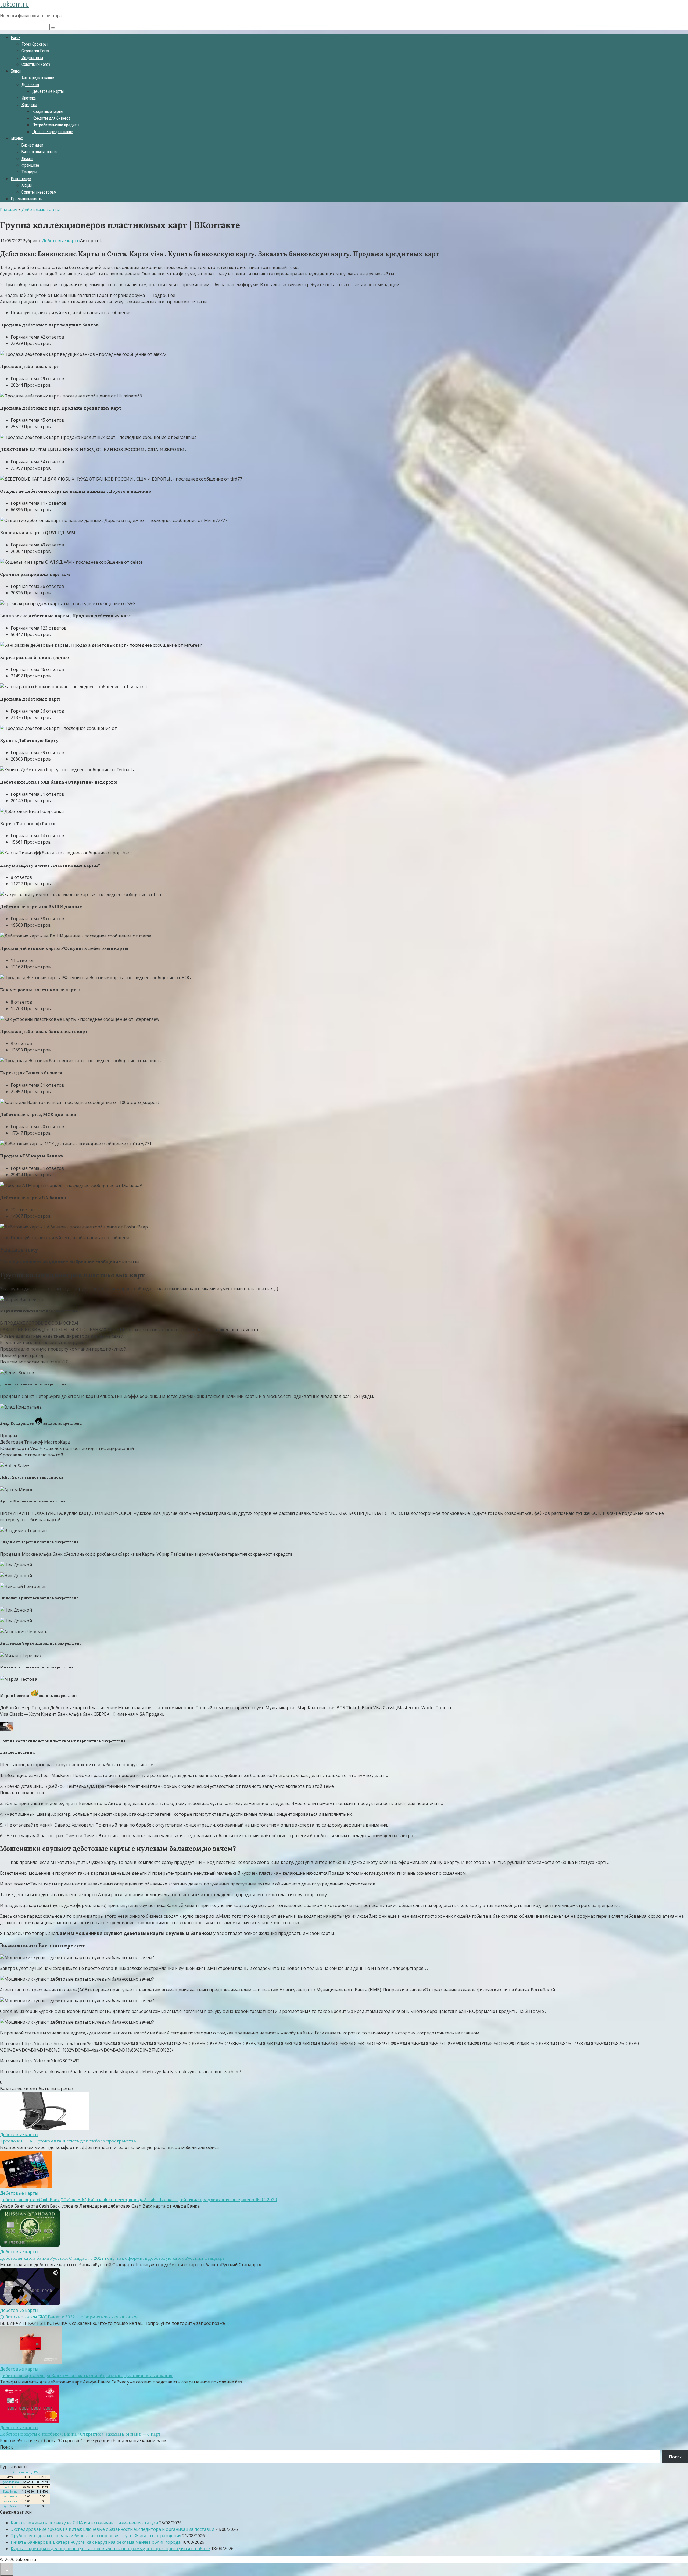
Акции (27, 185)
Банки (16, 71)
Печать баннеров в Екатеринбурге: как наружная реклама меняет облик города (96, 2542)
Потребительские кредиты (56, 125)
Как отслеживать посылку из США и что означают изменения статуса (84, 2523)
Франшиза (30, 165)
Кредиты (29, 105)
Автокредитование (38, 78)
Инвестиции (21, 179)
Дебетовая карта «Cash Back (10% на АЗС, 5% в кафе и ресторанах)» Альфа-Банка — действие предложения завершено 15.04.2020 (139, 2200)
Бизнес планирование (40, 152)
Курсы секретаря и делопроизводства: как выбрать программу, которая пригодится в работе (110, 2549)
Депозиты (30, 85)
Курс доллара (10, 2482)
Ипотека (29, 98)
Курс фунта (10, 2492)
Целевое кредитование (53, 132)
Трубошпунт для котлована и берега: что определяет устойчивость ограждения (96, 2536)
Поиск (6, 2447)
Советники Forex (36, 64)
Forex (16, 38)
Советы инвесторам (39, 192)
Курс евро (10, 2487)
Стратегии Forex (36, 51)
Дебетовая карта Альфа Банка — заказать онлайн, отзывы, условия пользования (86, 2375)
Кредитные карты (48, 111)
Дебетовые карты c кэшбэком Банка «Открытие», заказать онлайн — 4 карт (80, 2434)
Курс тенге (10, 2496)
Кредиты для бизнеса (51, 118)
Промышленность (26, 199)
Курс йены (10, 2506)
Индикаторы (32, 58)
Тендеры (29, 172)
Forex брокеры (35, 44)
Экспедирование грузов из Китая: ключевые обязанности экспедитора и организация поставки (112, 2529)
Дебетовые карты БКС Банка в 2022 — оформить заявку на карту (69, 2317)
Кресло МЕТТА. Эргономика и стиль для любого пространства (68, 2141)
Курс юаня (10, 2501)
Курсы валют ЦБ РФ (25, 2472)
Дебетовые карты (48, 91)
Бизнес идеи (32, 145)
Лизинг (27, 159)
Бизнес (17, 138)
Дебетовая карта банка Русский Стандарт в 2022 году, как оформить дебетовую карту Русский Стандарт (112, 2258)
